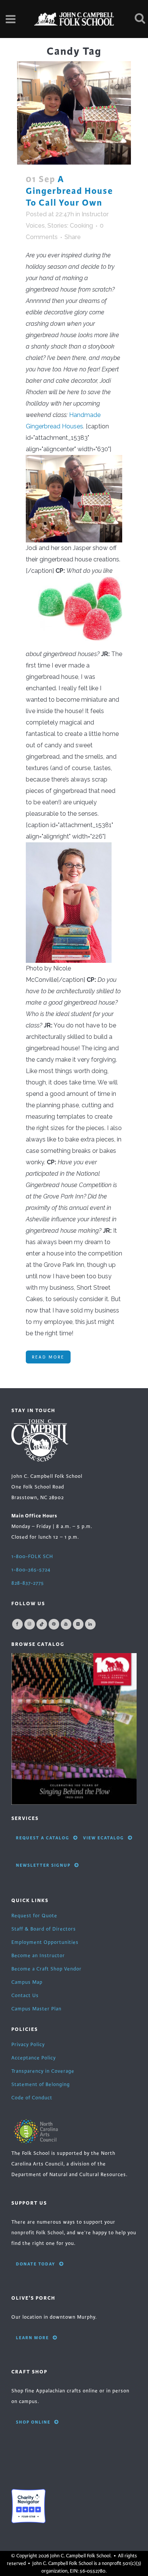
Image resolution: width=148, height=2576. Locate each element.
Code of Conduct (32, 2098)
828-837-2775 (28, 1583)
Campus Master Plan (36, 2009)
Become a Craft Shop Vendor (46, 1969)
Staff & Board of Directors (44, 1929)
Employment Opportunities (45, 1942)
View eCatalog (104, 1838)
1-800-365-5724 (31, 1570)
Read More (48, 1357)
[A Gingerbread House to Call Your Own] (74, 113)
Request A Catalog (43, 1838)
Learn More (32, 2338)
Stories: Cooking (70, 226)
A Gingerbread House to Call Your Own (69, 191)
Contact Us (25, 1996)
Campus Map (27, 1982)
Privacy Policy (28, 2045)
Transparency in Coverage (43, 2071)
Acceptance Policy (34, 2058)
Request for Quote (34, 1916)
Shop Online (33, 2422)
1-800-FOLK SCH (32, 1557)
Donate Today (36, 2264)
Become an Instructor (38, 1956)
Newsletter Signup (43, 1865)
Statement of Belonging (41, 2085)
